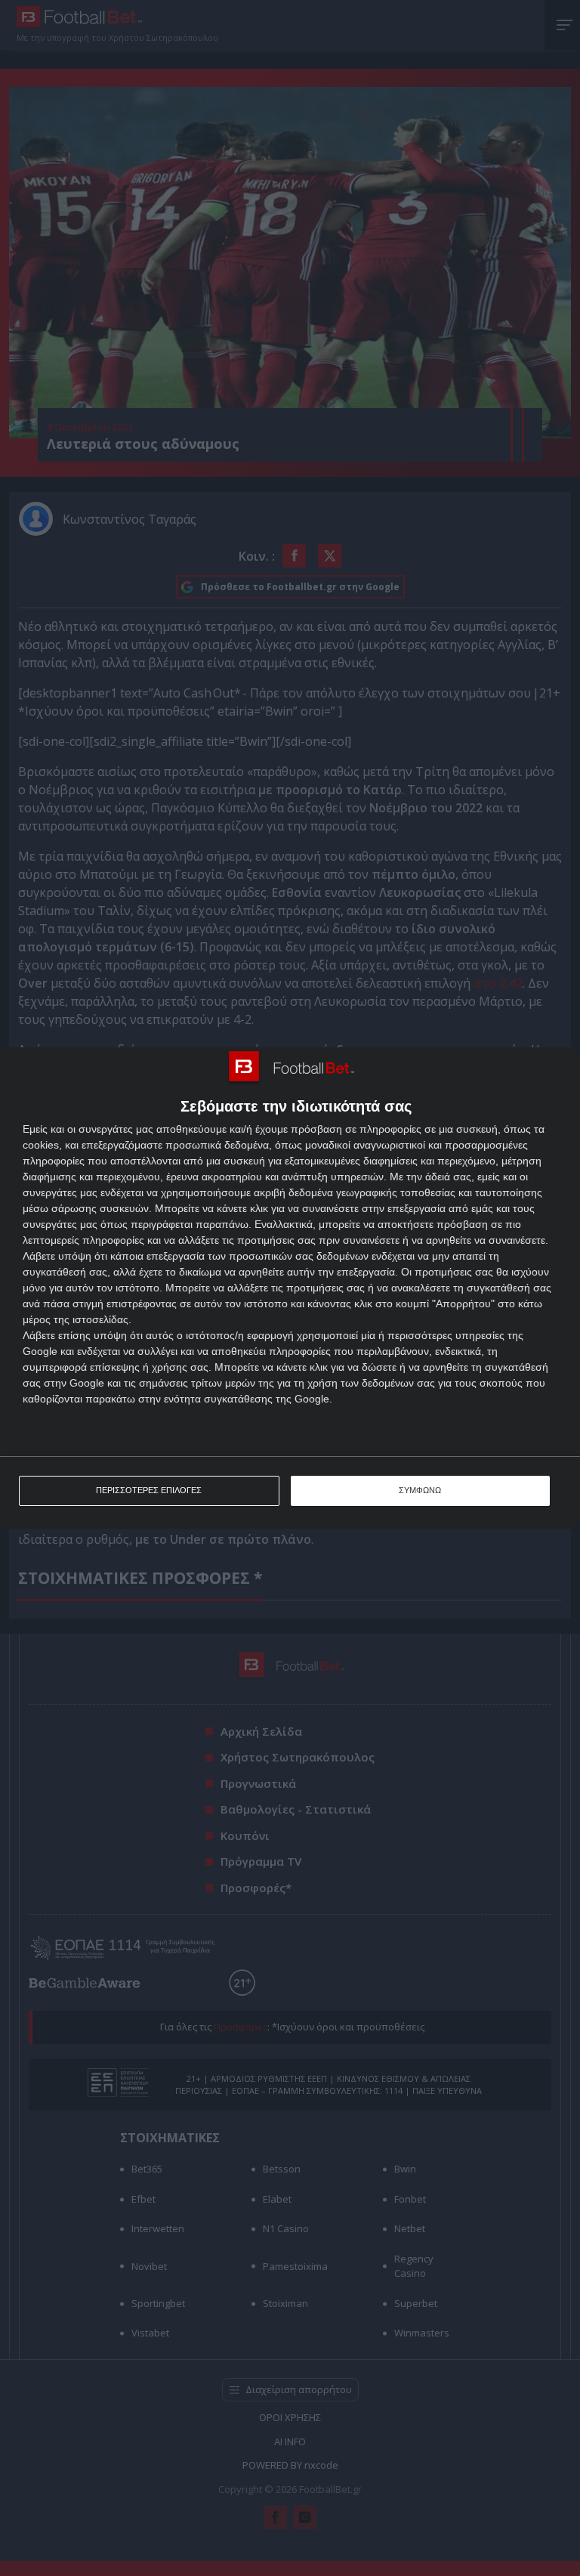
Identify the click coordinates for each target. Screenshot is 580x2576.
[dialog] (290, 1288)
